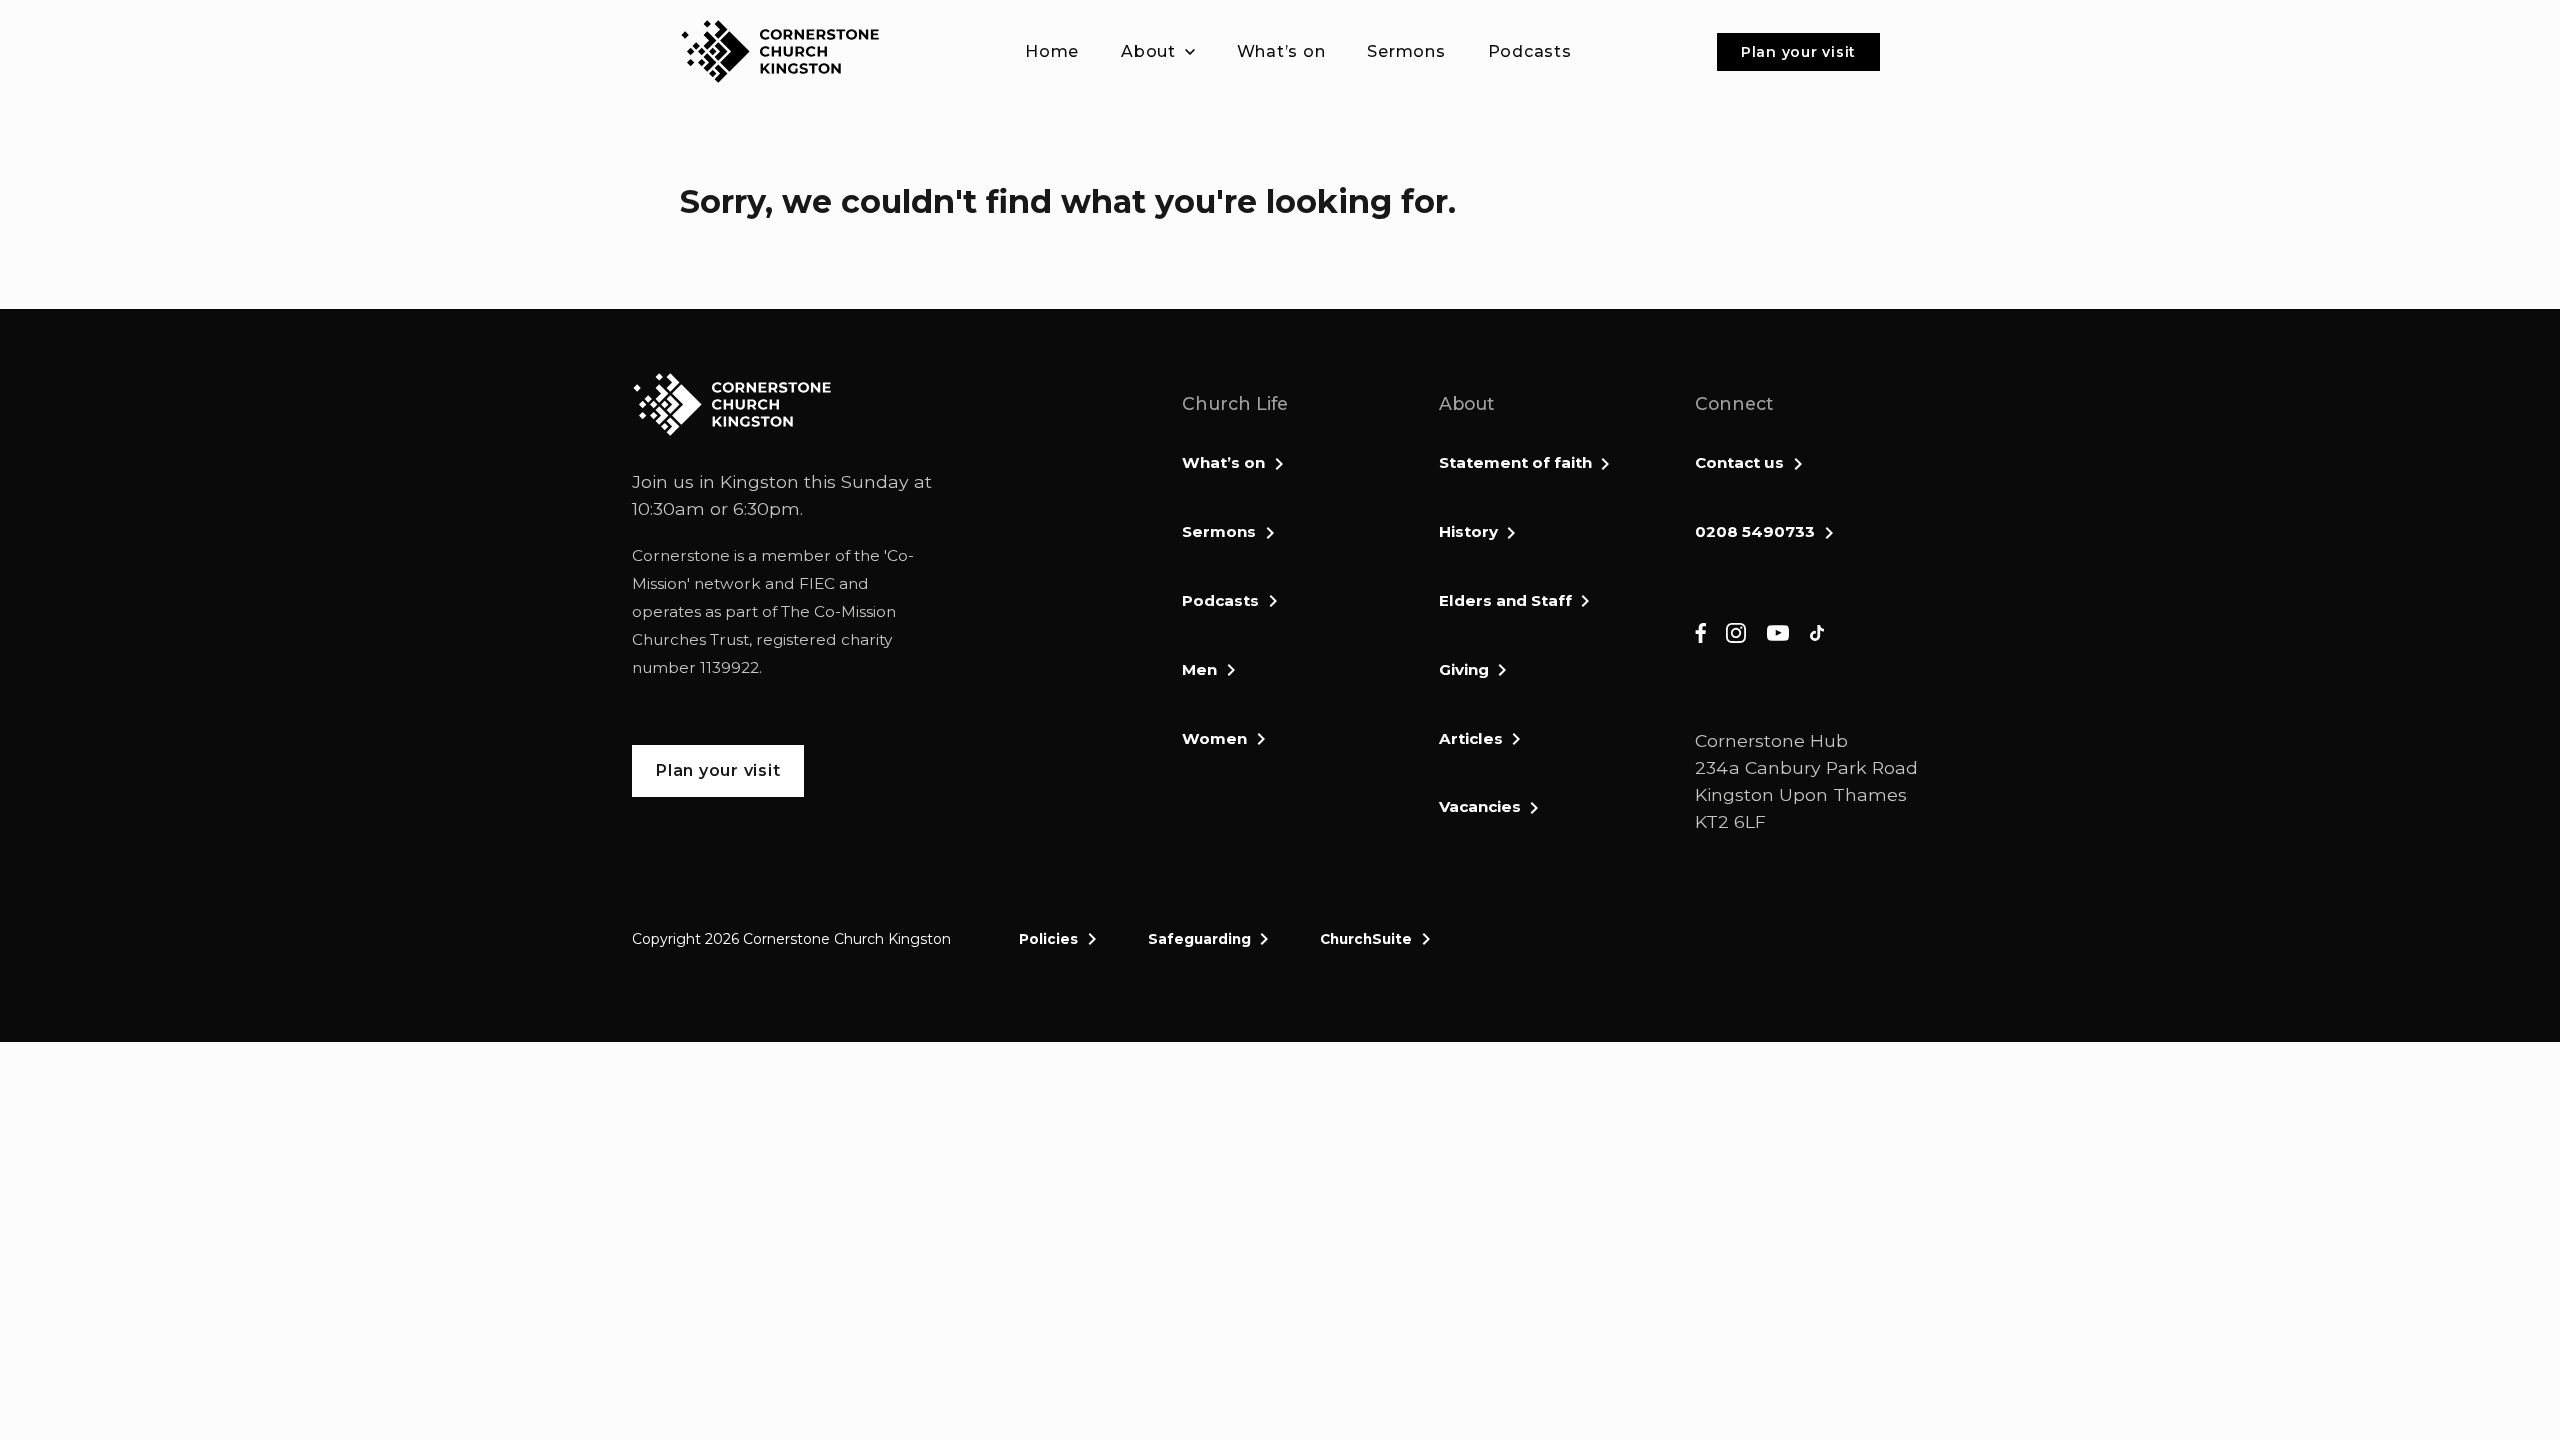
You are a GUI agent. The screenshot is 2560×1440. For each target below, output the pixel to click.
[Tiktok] (1817, 631)
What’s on (1223, 462)
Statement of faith (1515, 462)
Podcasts (1220, 600)
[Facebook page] (1700, 631)
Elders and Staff (1505, 600)
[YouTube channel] (1778, 631)
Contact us (1739, 462)
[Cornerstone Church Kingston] (780, 51)
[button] (1158, 52)
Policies (1048, 939)
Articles (1471, 738)
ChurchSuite (1366, 939)
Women (1214, 738)
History (1468, 531)
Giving (1464, 669)
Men (1199, 669)
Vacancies (1480, 806)
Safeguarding (1199, 939)
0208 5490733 (1755, 531)
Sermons (1219, 531)
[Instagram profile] (1736, 631)
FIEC (817, 583)
